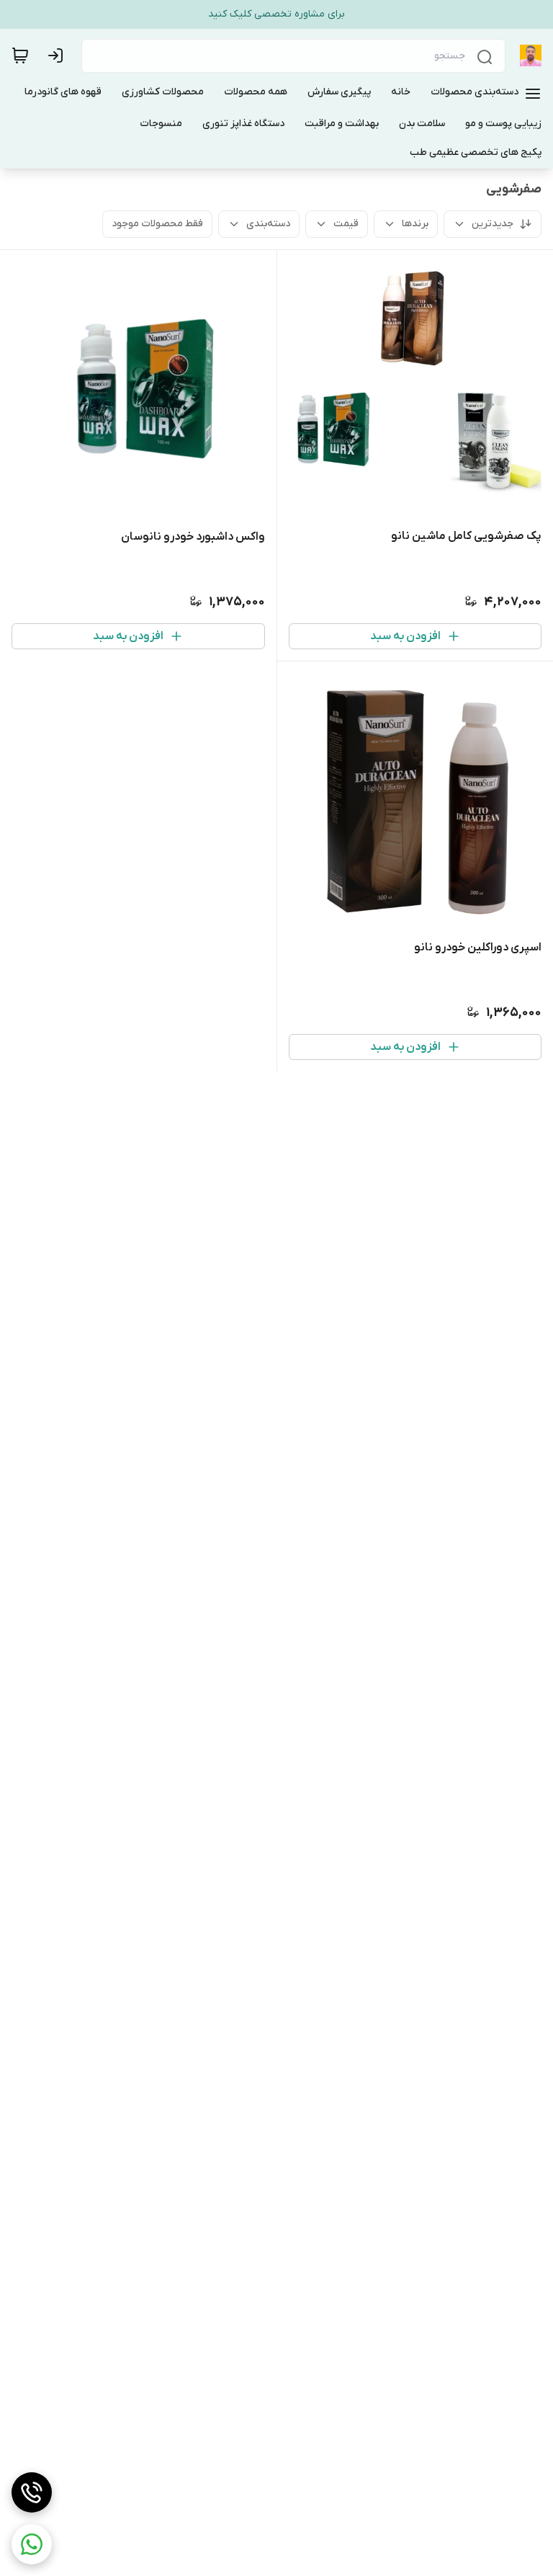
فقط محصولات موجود (157, 224)
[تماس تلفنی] (32, 2492)
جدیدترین (493, 224)
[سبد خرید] (20, 55)
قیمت (346, 224)
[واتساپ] (32, 2544)
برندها (415, 224)
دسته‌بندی (268, 224)
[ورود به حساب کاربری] (58, 55)
